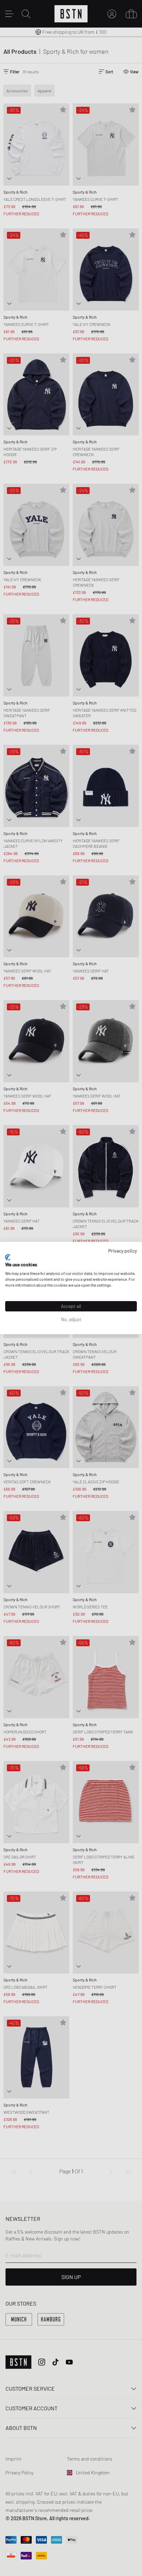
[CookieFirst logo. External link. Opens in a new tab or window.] (8, 1257)
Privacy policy (123, 1251)
